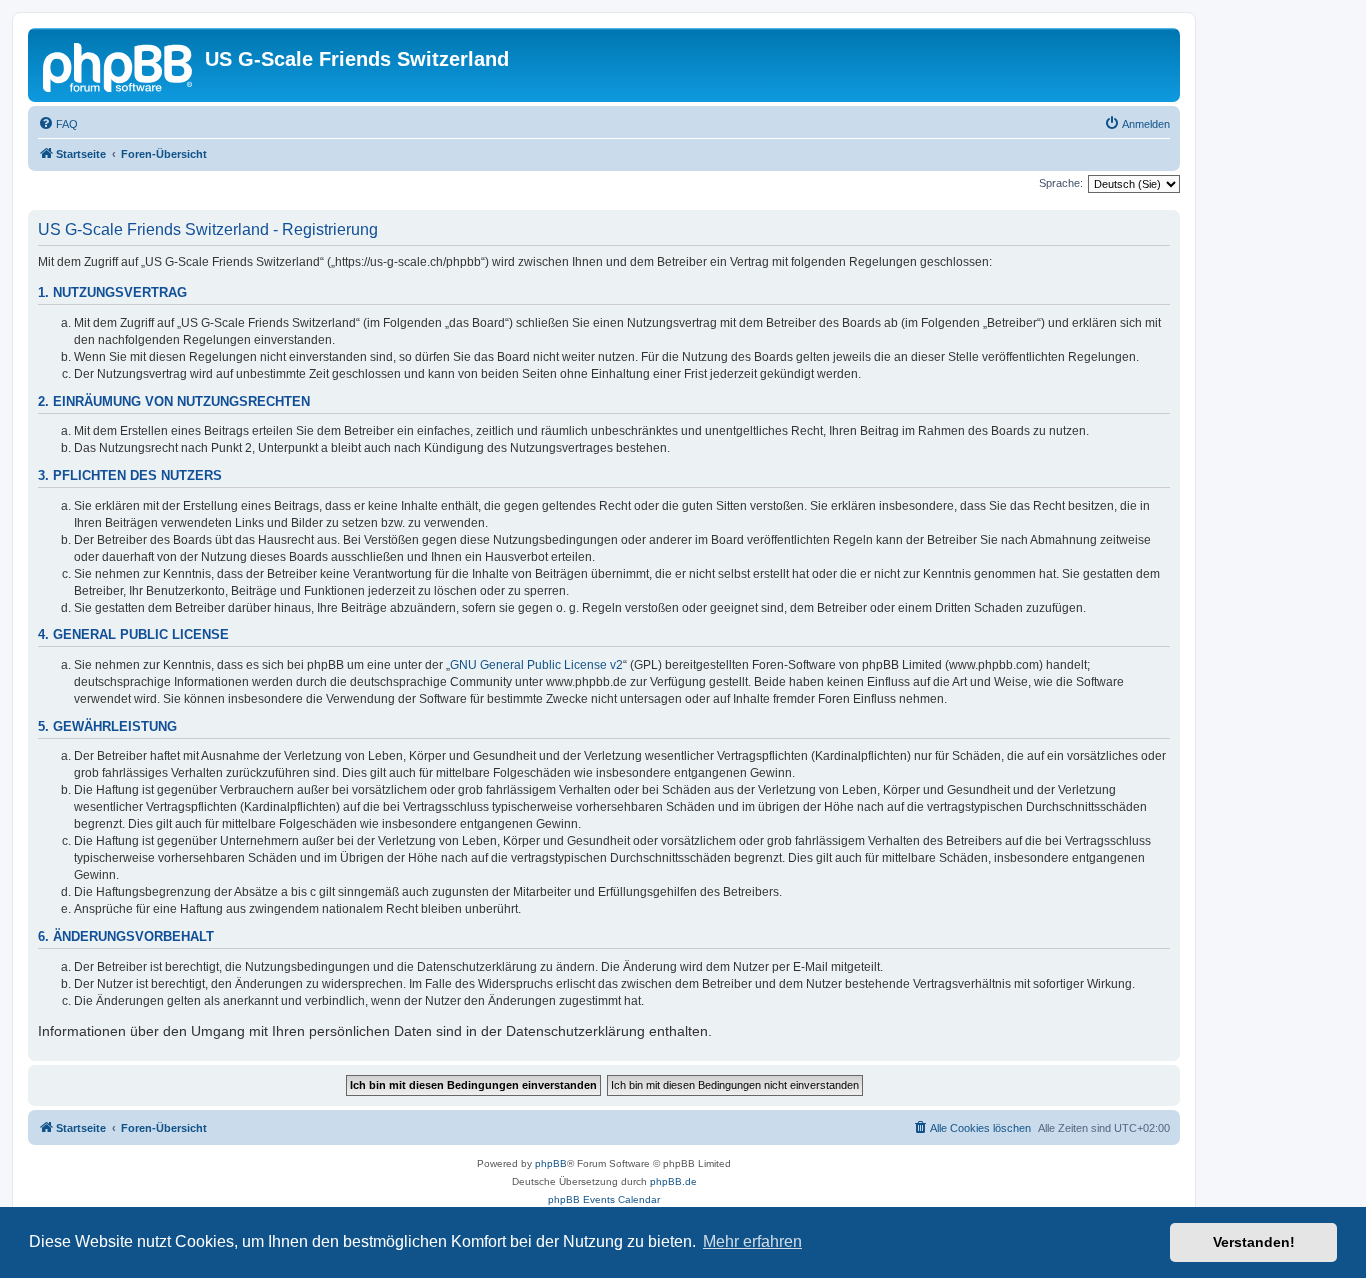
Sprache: (1061, 183)
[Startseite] (119, 65)
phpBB (551, 1163)
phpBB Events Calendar (604, 1199)
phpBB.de (673, 1181)
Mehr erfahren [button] (752, 1241)
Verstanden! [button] (1254, 1242)
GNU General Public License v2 (536, 665)
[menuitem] (58, 124)
